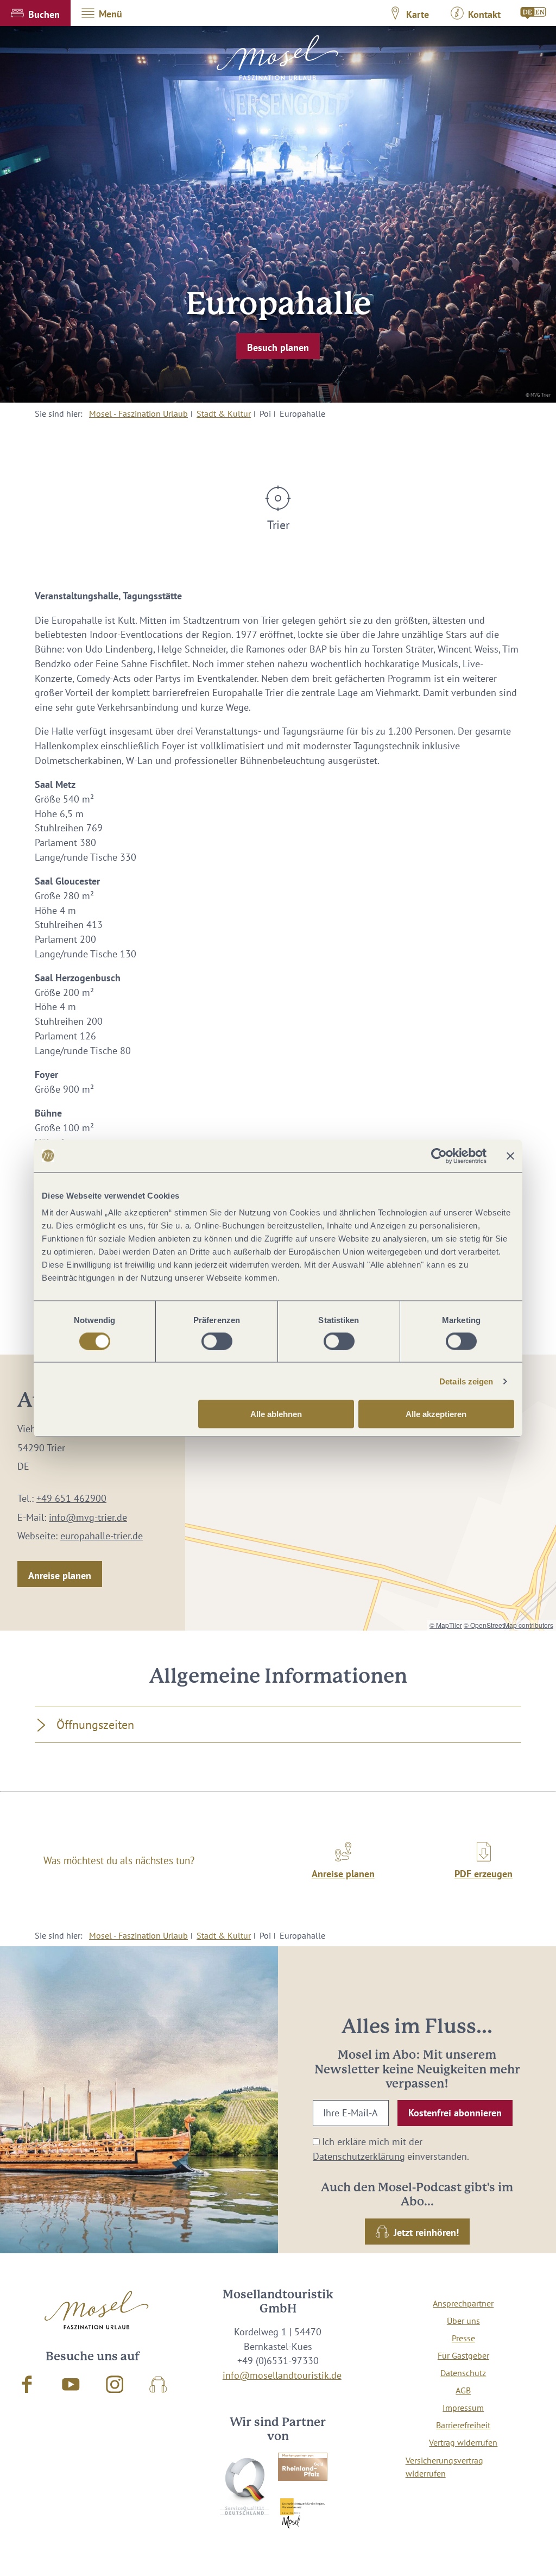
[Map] (371, 1493)
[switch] (217, 1341)
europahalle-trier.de (102, 1536)
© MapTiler (446, 1625)
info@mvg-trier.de (88, 1517)
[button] (35, 13)
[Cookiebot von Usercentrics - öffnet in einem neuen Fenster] (439, 1156)
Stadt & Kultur (224, 413)
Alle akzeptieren (436, 1414)
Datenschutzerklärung (359, 2156)
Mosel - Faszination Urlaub (138, 413)
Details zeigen (466, 1381)
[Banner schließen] (510, 1156)
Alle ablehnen (276, 1414)
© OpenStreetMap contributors (508, 1625)
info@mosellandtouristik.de (282, 2375)
